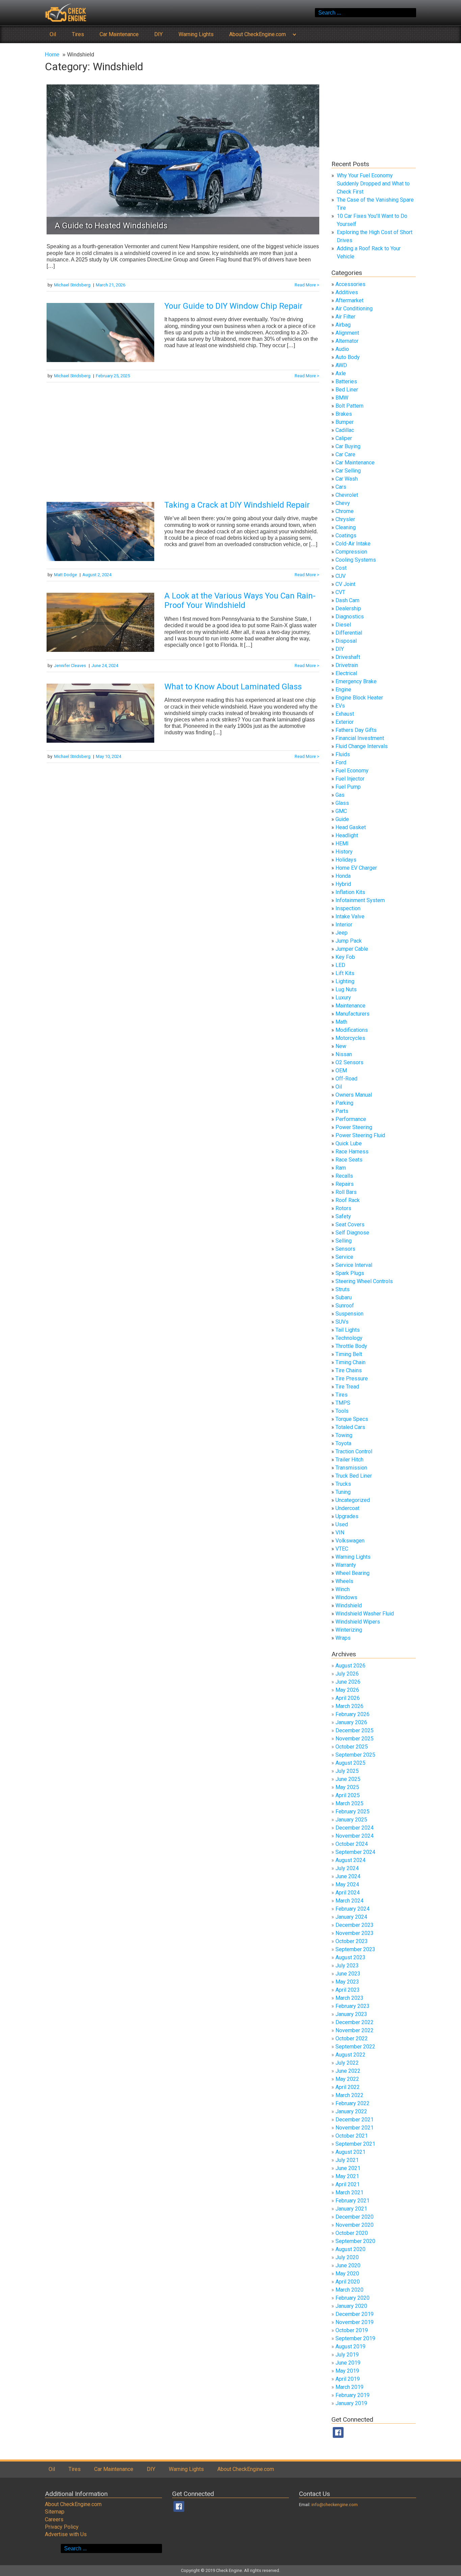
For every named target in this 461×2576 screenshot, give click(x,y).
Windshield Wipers (358, 1622)
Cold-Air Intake (353, 544)
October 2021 (352, 2136)
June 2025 (348, 1779)
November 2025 (355, 1739)
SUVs (342, 1322)
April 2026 (348, 1698)
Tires (78, 34)
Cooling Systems (356, 560)
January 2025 (351, 1820)
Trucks (343, 1484)
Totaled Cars (350, 1427)
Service (344, 1257)
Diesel (343, 625)
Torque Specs (352, 1419)
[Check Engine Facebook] (338, 2432)
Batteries (346, 381)
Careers (54, 2519)
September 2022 (355, 2047)
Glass (342, 803)
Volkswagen (350, 1541)
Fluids (343, 754)
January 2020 (351, 2306)
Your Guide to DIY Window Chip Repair (234, 306)
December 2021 (355, 2120)
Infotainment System (360, 900)
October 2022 (352, 2038)
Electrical (346, 673)
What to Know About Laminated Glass (233, 687)
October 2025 (352, 1747)
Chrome (345, 511)
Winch (343, 1589)
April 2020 (348, 2282)
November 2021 (355, 2128)
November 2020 (355, 2225)
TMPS (343, 1403)
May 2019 (347, 2371)
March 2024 (349, 1901)
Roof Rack (348, 1200)
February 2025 (352, 1812)
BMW (342, 398)
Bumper (345, 422)
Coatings (346, 535)
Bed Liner (347, 390)
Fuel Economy (352, 771)
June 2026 (348, 1682)
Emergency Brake (356, 681)
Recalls (344, 1176)
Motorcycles (350, 1038)
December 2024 (355, 1828)
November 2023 (355, 1933)
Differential (349, 633)
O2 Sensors (349, 1062)
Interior (344, 925)
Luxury (343, 998)
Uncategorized (353, 1500)
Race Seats (349, 1160)
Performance (351, 1119)
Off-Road (346, 1079)
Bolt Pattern (349, 406)
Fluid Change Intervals (362, 746)
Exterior (345, 722)
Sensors (345, 1249)
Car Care (345, 454)
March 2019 (349, 2387)
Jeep (342, 933)
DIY (158, 34)
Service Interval (354, 1265)
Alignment (347, 333)
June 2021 (348, 2168)
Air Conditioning (354, 309)
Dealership (348, 608)
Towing (344, 1435)
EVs (340, 706)
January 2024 (351, 1917)
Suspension (349, 1314)
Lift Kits (345, 973)
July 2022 (347, 2063)
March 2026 (349, 1706)
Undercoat (347, 1508)
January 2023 (351, 2014)
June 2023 (348, 1974)
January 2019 (351, 2403)
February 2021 (352, 2201)
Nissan (344, 1054)
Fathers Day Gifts (356, 730)
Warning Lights (196, 34)
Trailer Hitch (349, 1460)
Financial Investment (360, 738)
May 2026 (347, 1690)
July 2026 (347, 1674)
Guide (342, 819)
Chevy (343, 503)
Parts (342, 1111)
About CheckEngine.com (257, 34)
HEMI (342, 844)
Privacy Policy (62, 2527)
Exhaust (345, 714)
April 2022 (348, 2087)
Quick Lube (349, 1143)
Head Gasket (351, 827)
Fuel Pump (348, 787)
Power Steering (354, 1127)
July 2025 (347, 1771)
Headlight (347, 835)
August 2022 (350, 2055)
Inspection (348, 908)
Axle (341, 373)
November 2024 (355, 1836)
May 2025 (347, 1787)
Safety (343, 1216)
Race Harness (352, 1152)
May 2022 (347, 2079)
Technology (349, 1338)
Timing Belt (349, 1354)
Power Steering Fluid (360, 1135)
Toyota (343, 1443)
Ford (341, 762)
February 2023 (352, 2006)
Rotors (343, 1208)
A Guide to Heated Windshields (111, 226)
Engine (343, 690)
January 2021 (351, 2209)
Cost (341, 568)
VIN (340, 1533)
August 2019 (350, 2347)
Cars (341, 487)
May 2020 (347, 2274)
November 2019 (355, 2322)
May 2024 (347, 1884)
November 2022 (355, 2030)
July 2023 (347, 1966)
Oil (53, 34)
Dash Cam (347, 600)
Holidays (346, 860)
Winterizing (349, 1630)
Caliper (344, 438)
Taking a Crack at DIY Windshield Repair (237, 505)
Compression (351, 552)
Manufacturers (352, 1014)
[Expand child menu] (294, 34)
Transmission (351, 1468)
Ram (341, 1168)
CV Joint (345, 584)
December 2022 (355, 2022)
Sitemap (55, 2512)
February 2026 (352, 1714)
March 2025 (349, 1803)
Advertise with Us (66, 2534)
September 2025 (355, 1755)
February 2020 (352, 2298)
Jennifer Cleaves (70, 666)
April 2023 (348, 1990)
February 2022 (352, 2103)
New (341, 1046)
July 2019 (347, 2355)
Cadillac (345, 430)
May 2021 (347, 2176)
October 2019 (352, 2330)
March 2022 (349, 2095)
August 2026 (350, 1666)
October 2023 (352, 1941)
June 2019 (348, 2363)
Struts (343, 1289)
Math (341, 1022)
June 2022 (348, 2071)
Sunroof (345, 1306)
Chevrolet (347, 495)
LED (340, 965)
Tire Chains (349, 1370)
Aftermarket (349, 300)
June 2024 (348, 1876)
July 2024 (347, 1868)
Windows (346, 1597)
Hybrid (343, 884)
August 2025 (350, 1763)
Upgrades (347, 1516)
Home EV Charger (356, 868)
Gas (340, 795)
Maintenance (350, 1006)
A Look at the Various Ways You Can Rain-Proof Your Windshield (240, 601)
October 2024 (352, 1844)
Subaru (344, 1297)
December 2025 (355, 1730)
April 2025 (348, 1795)
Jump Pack (349, 941)
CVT (340, 592)
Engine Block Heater (359, 698)
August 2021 (350, 2152)
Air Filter (345, 317)
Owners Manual (354, 1095)
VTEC (342, 1549)
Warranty (346, 1565)
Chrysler (345, 519)
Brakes (344, 414)
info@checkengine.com (335, 2505)
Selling (344, 1241)
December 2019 (355, 2314)
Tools (342, 1411)
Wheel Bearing (352, 1573)
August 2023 (350, 1957)
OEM (341, 1070)
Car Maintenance (119, 34)
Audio (342, 349)
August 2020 (350, 2249)
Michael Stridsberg (72, 285)
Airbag (343, 325)
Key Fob (345, 957)
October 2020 (352, 2233)
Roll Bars (346, 1192)
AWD (341, 365)
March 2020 (349, 2290)
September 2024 (355, 1852)
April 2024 (348, 1893)
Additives (347, 292)
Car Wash (347, 479)
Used (342, 1524)
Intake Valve (350, 916)
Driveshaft (348, 657)
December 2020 (355, 2217)
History (344, 852)
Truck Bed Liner (354, 1476)
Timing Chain (350, 1362)
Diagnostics (350, 617)
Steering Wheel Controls (364, 1281)
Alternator (347, 341)
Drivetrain (347, 665)
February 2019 (352, 2395)
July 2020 (347, 2257)
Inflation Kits (350, 892)
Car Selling (348, 471)
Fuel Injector (350, 779)
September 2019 (355, 2338)
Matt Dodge (65, 575)
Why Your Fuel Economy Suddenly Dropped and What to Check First (373, 184)
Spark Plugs (350, 1273)
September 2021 (355, 2144)
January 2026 (351, 1722)
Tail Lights (348, 1330)
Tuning (343, 1492)
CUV (341, 576)
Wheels (344, 1581)
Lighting (345, 981)
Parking (344, 1103)
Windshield (349, 1605)
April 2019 (348, 2379)
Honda (343, 876)
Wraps (343, 1638)
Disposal (346, 641)
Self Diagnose (352, 1233)
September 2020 (355, 2241)
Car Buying (348, 446)
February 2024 (352, 1909)
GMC (341, 811)
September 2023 (355, 1949)
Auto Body (348, 357)
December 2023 (355, 1925)
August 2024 (350, 1860)
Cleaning (346, 527)
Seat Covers (350, 1225)
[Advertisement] (183, 440)
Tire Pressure (352, 1379)
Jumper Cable (352, 949)
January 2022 (351, 2111)
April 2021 (348, 2184)
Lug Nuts (346, 989)
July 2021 (347, 2160)
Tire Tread (347, 1387)
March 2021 (349, 2192)
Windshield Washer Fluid (365, 1614)
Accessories (350, 284)
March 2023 (349, 1998)
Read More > (307, 285)
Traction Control (354, 1451)
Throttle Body (351, 1346)
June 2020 (348, 2265)
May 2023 (347, 1982)
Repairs (345, 1184)
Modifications (352, 1030)
